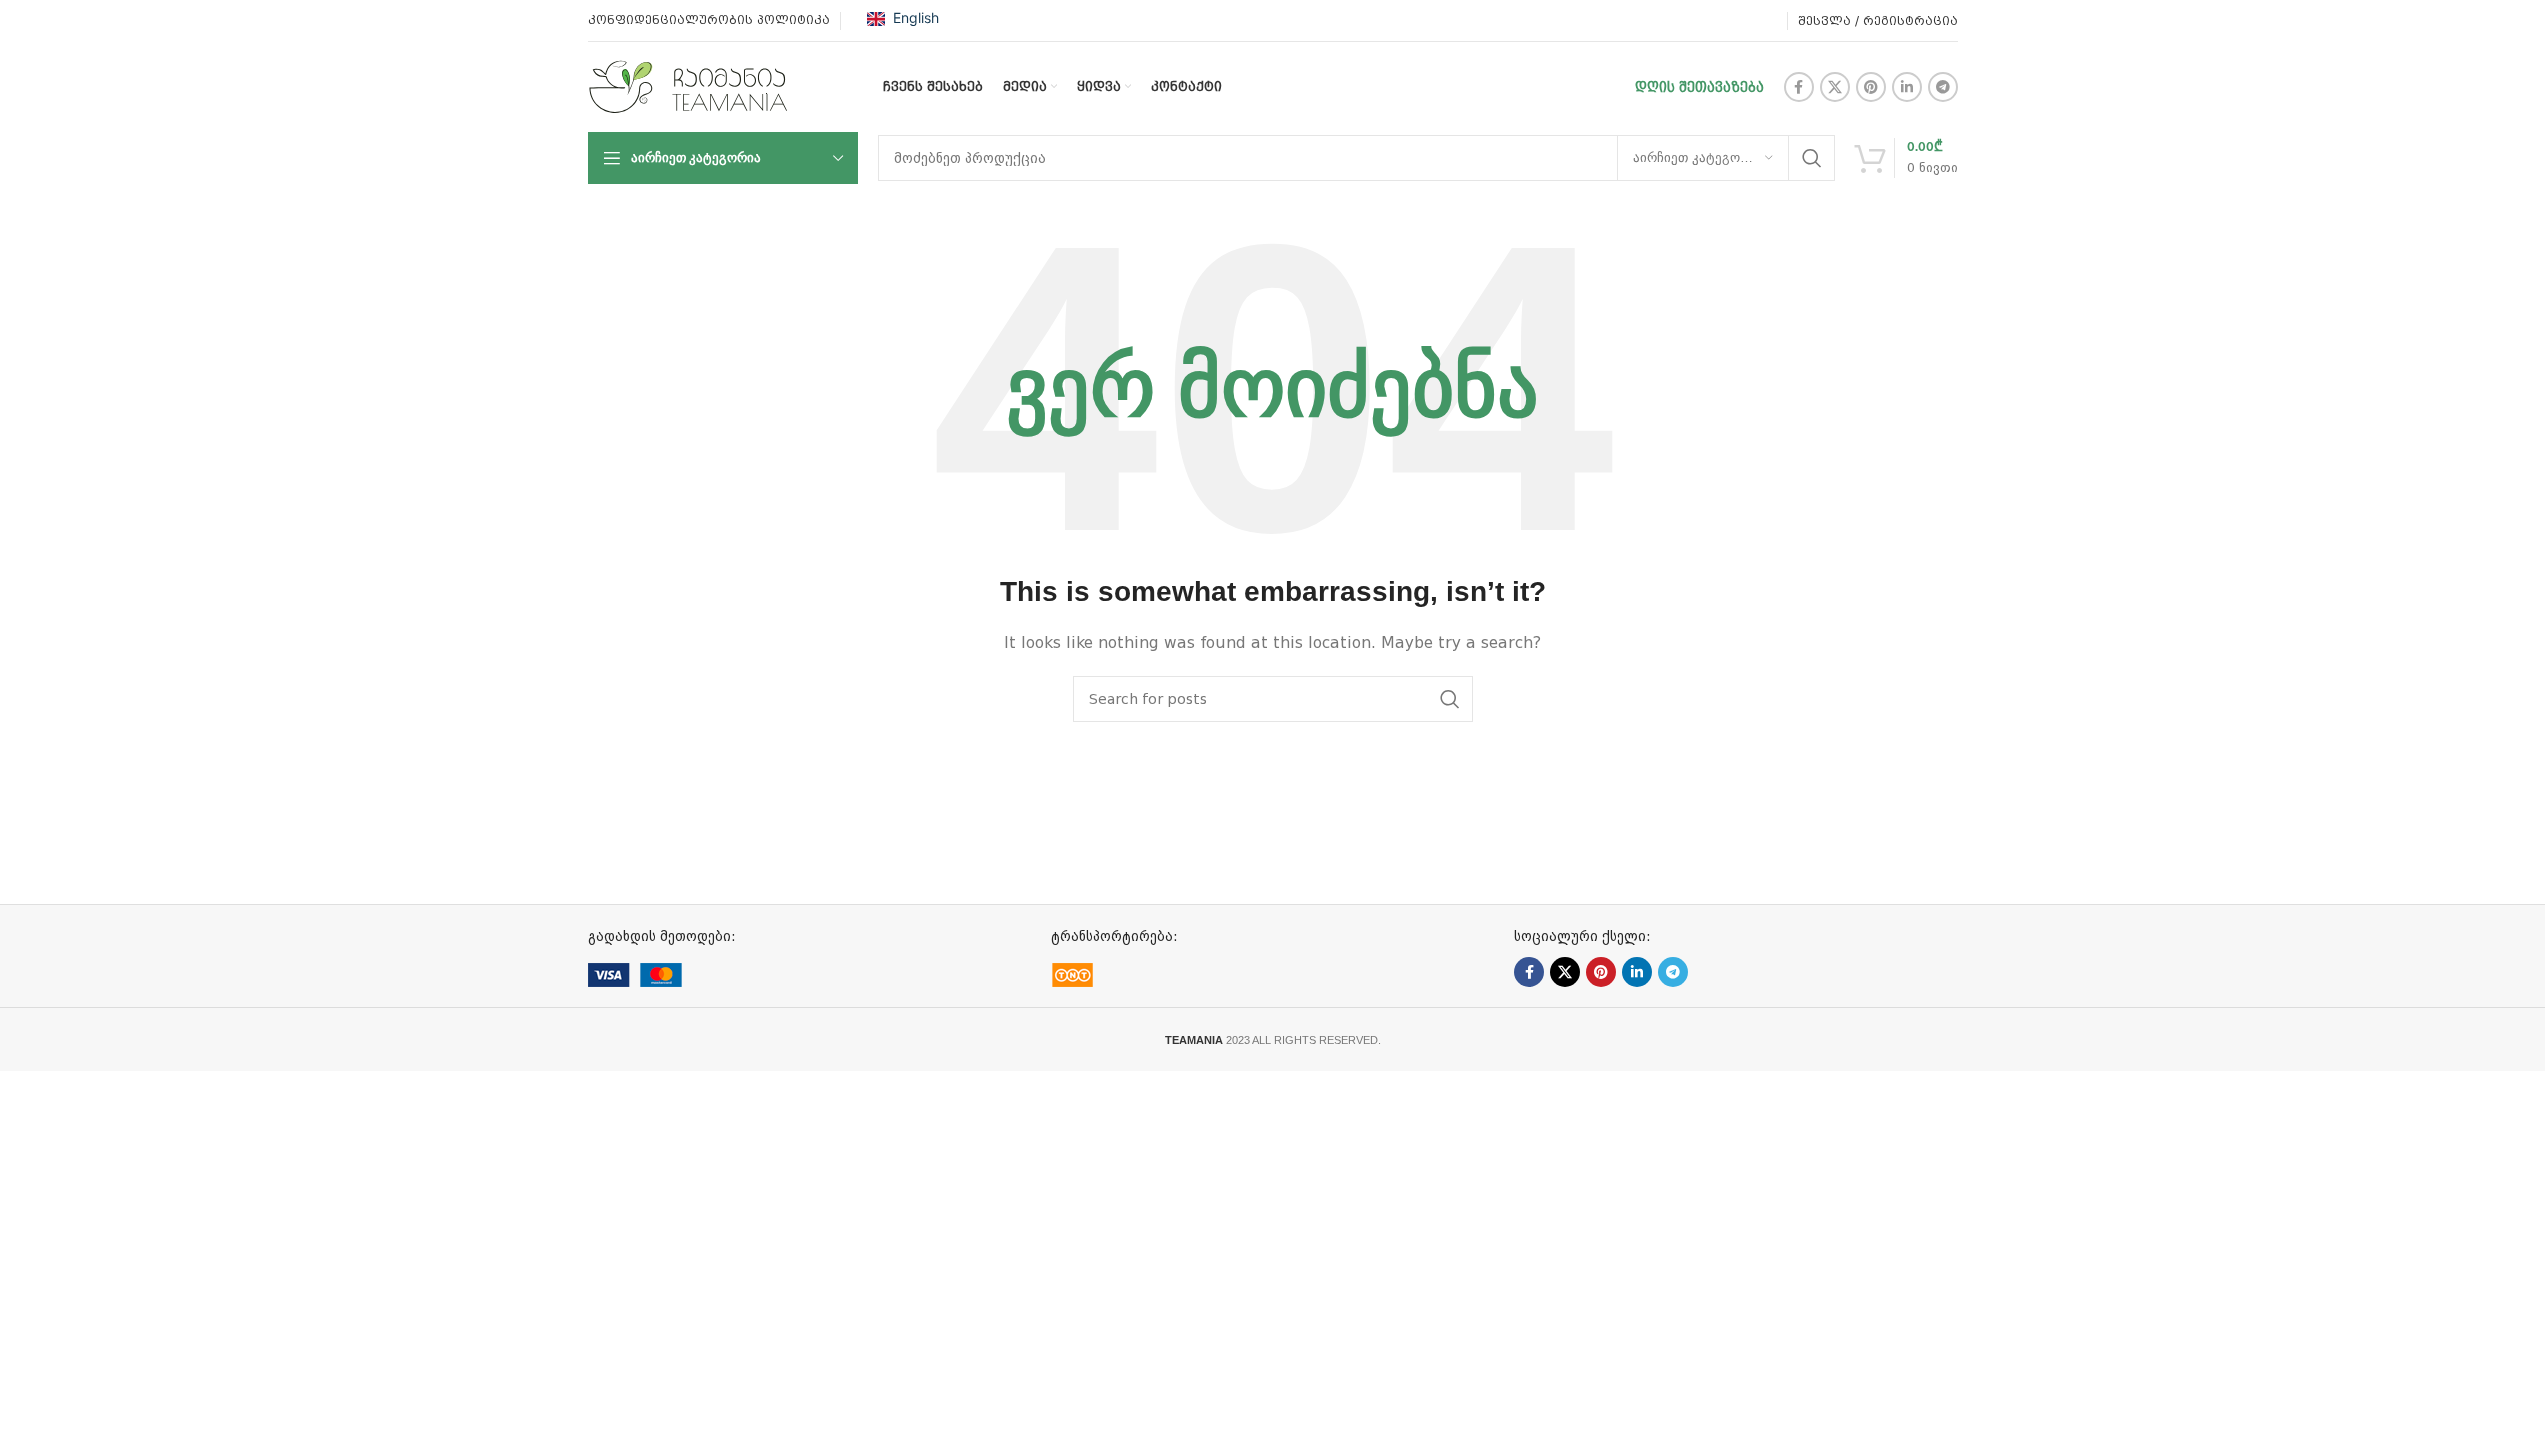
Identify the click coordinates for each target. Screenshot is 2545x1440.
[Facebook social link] (1799, 87)
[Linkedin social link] (1907, 87)
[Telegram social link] (1943, 87)
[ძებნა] (1812, 158)
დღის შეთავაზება (1699, 87)
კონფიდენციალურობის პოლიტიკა (709, 20)
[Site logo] (688, 86)
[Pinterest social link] (1871, 87)
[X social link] (1835, 87)
